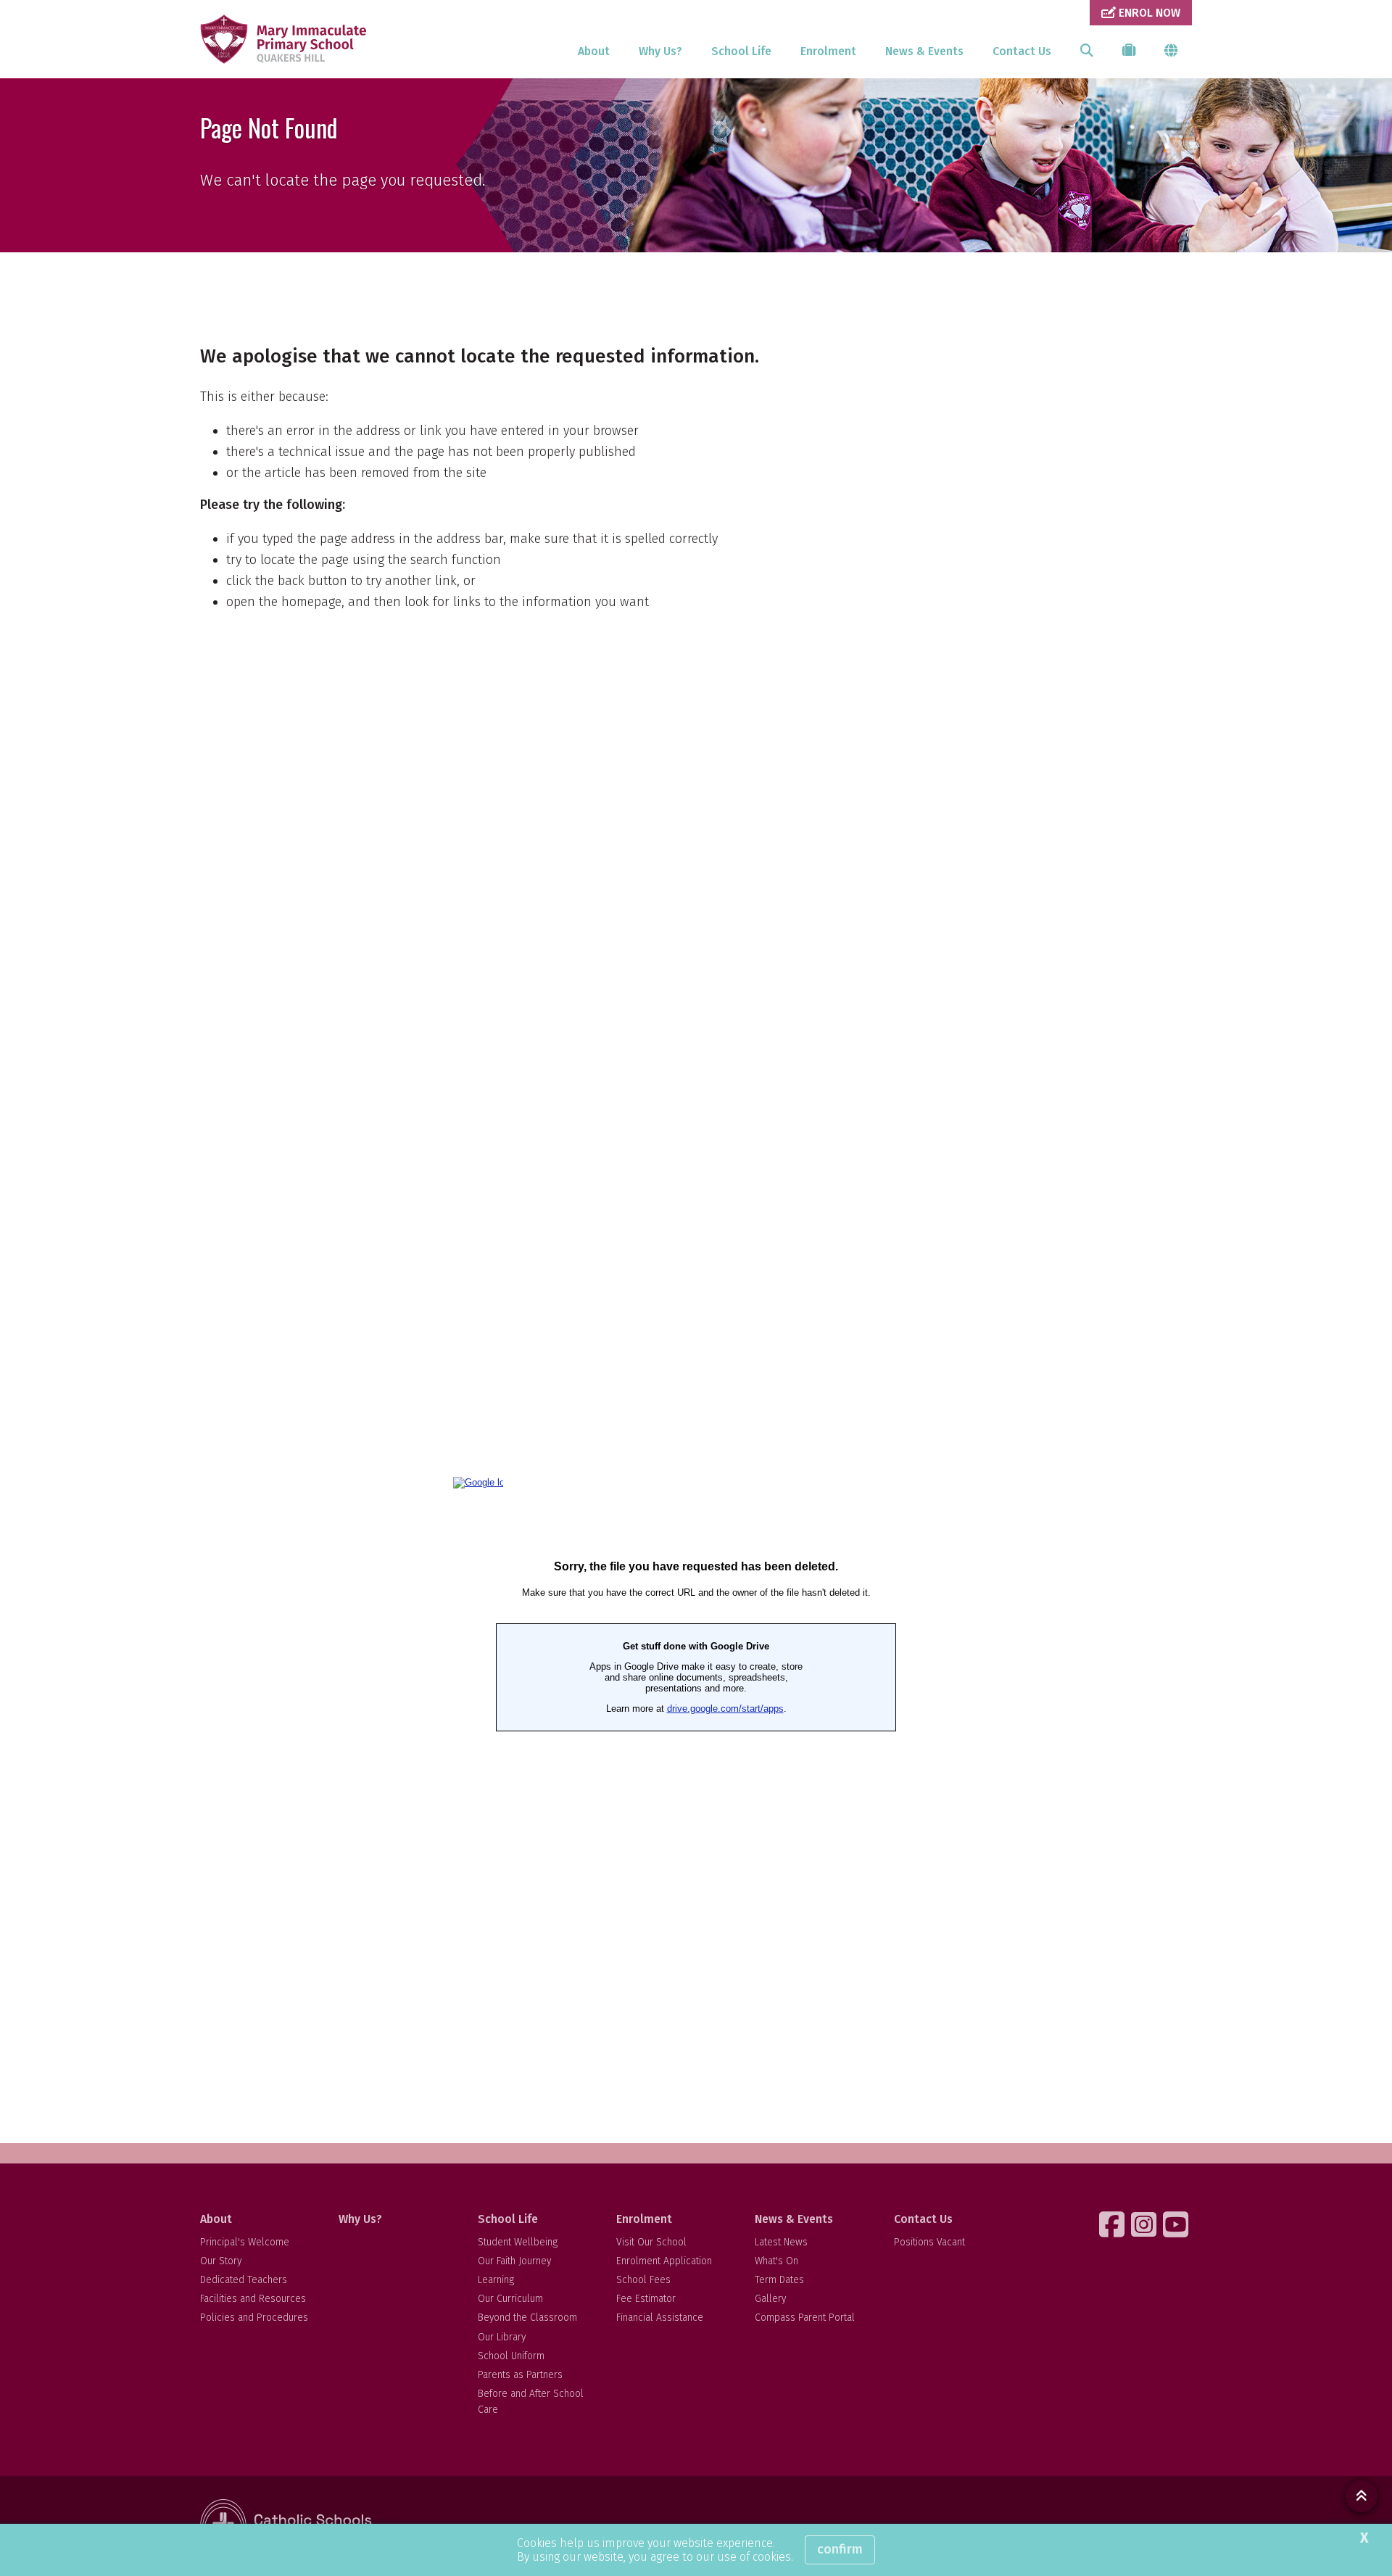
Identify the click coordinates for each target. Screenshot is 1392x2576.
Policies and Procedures (254, 2318)
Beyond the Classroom (527, 2318)
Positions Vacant (929, 2242)
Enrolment (828, 51)
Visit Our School (651, 2242)
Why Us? (660, 51)
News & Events (924, 51)
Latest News (781, 2242)
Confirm (840, 2549)
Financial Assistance (660, 2318)
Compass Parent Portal (805, 2318)
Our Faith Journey (514, 2261)
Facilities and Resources (253, 2299)
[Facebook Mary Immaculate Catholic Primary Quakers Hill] (1114, 2224)
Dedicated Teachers (244, 2280)
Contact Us (1022, 51)
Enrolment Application (664, 2261)
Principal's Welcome (245, 2242)
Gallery (770, 2299)
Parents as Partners (520, 2375)
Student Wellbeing (518, 2242)
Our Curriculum (510, 2299)
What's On (776, 2261)
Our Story (221, 2261)
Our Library (502, 2337)
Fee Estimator (646, 2299)
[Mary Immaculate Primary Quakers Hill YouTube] (1177, 2224)
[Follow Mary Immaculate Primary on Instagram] (1145, 2224)
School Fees (643, 2280)
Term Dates (779, 2280)
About (594, 51)
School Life (741, 51)
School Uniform (511, 2356)
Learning (496, 2280)
